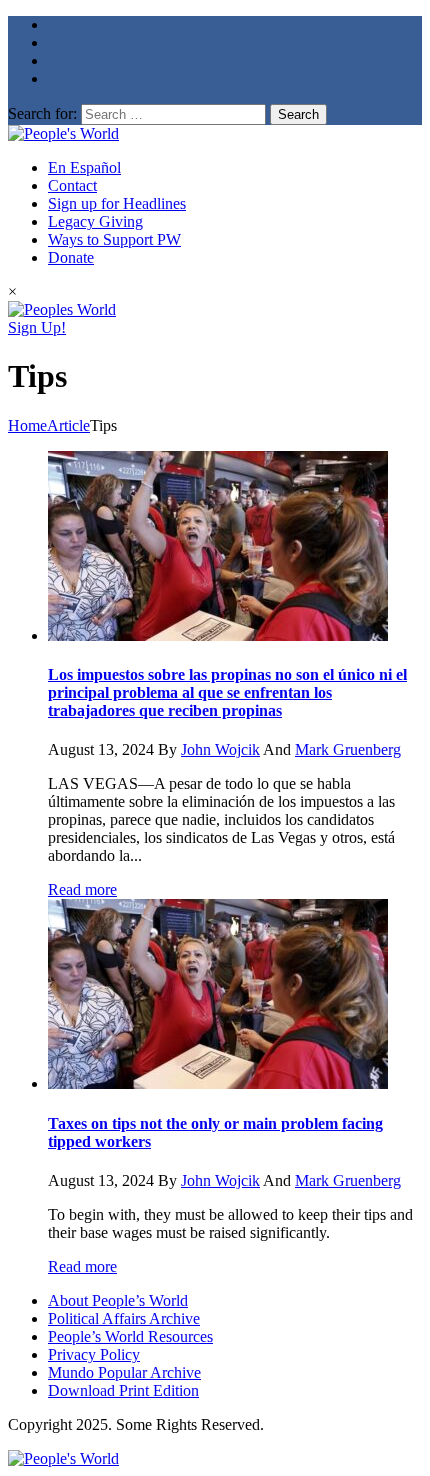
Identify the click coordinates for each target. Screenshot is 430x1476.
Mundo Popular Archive (124, 1372)
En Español (84, 167)
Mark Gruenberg (348, 749)
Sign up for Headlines (117, 203)
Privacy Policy (94, 1354)
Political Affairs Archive (124, 1318)
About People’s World (118, 1300)
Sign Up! (37, 327)
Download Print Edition (123, 1390)
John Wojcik (220, 749)
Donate (71, 257)
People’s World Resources (130, 1336)
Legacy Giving (95, 221)
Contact (72, 185)
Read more (82, 889)
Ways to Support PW (114, 239)
